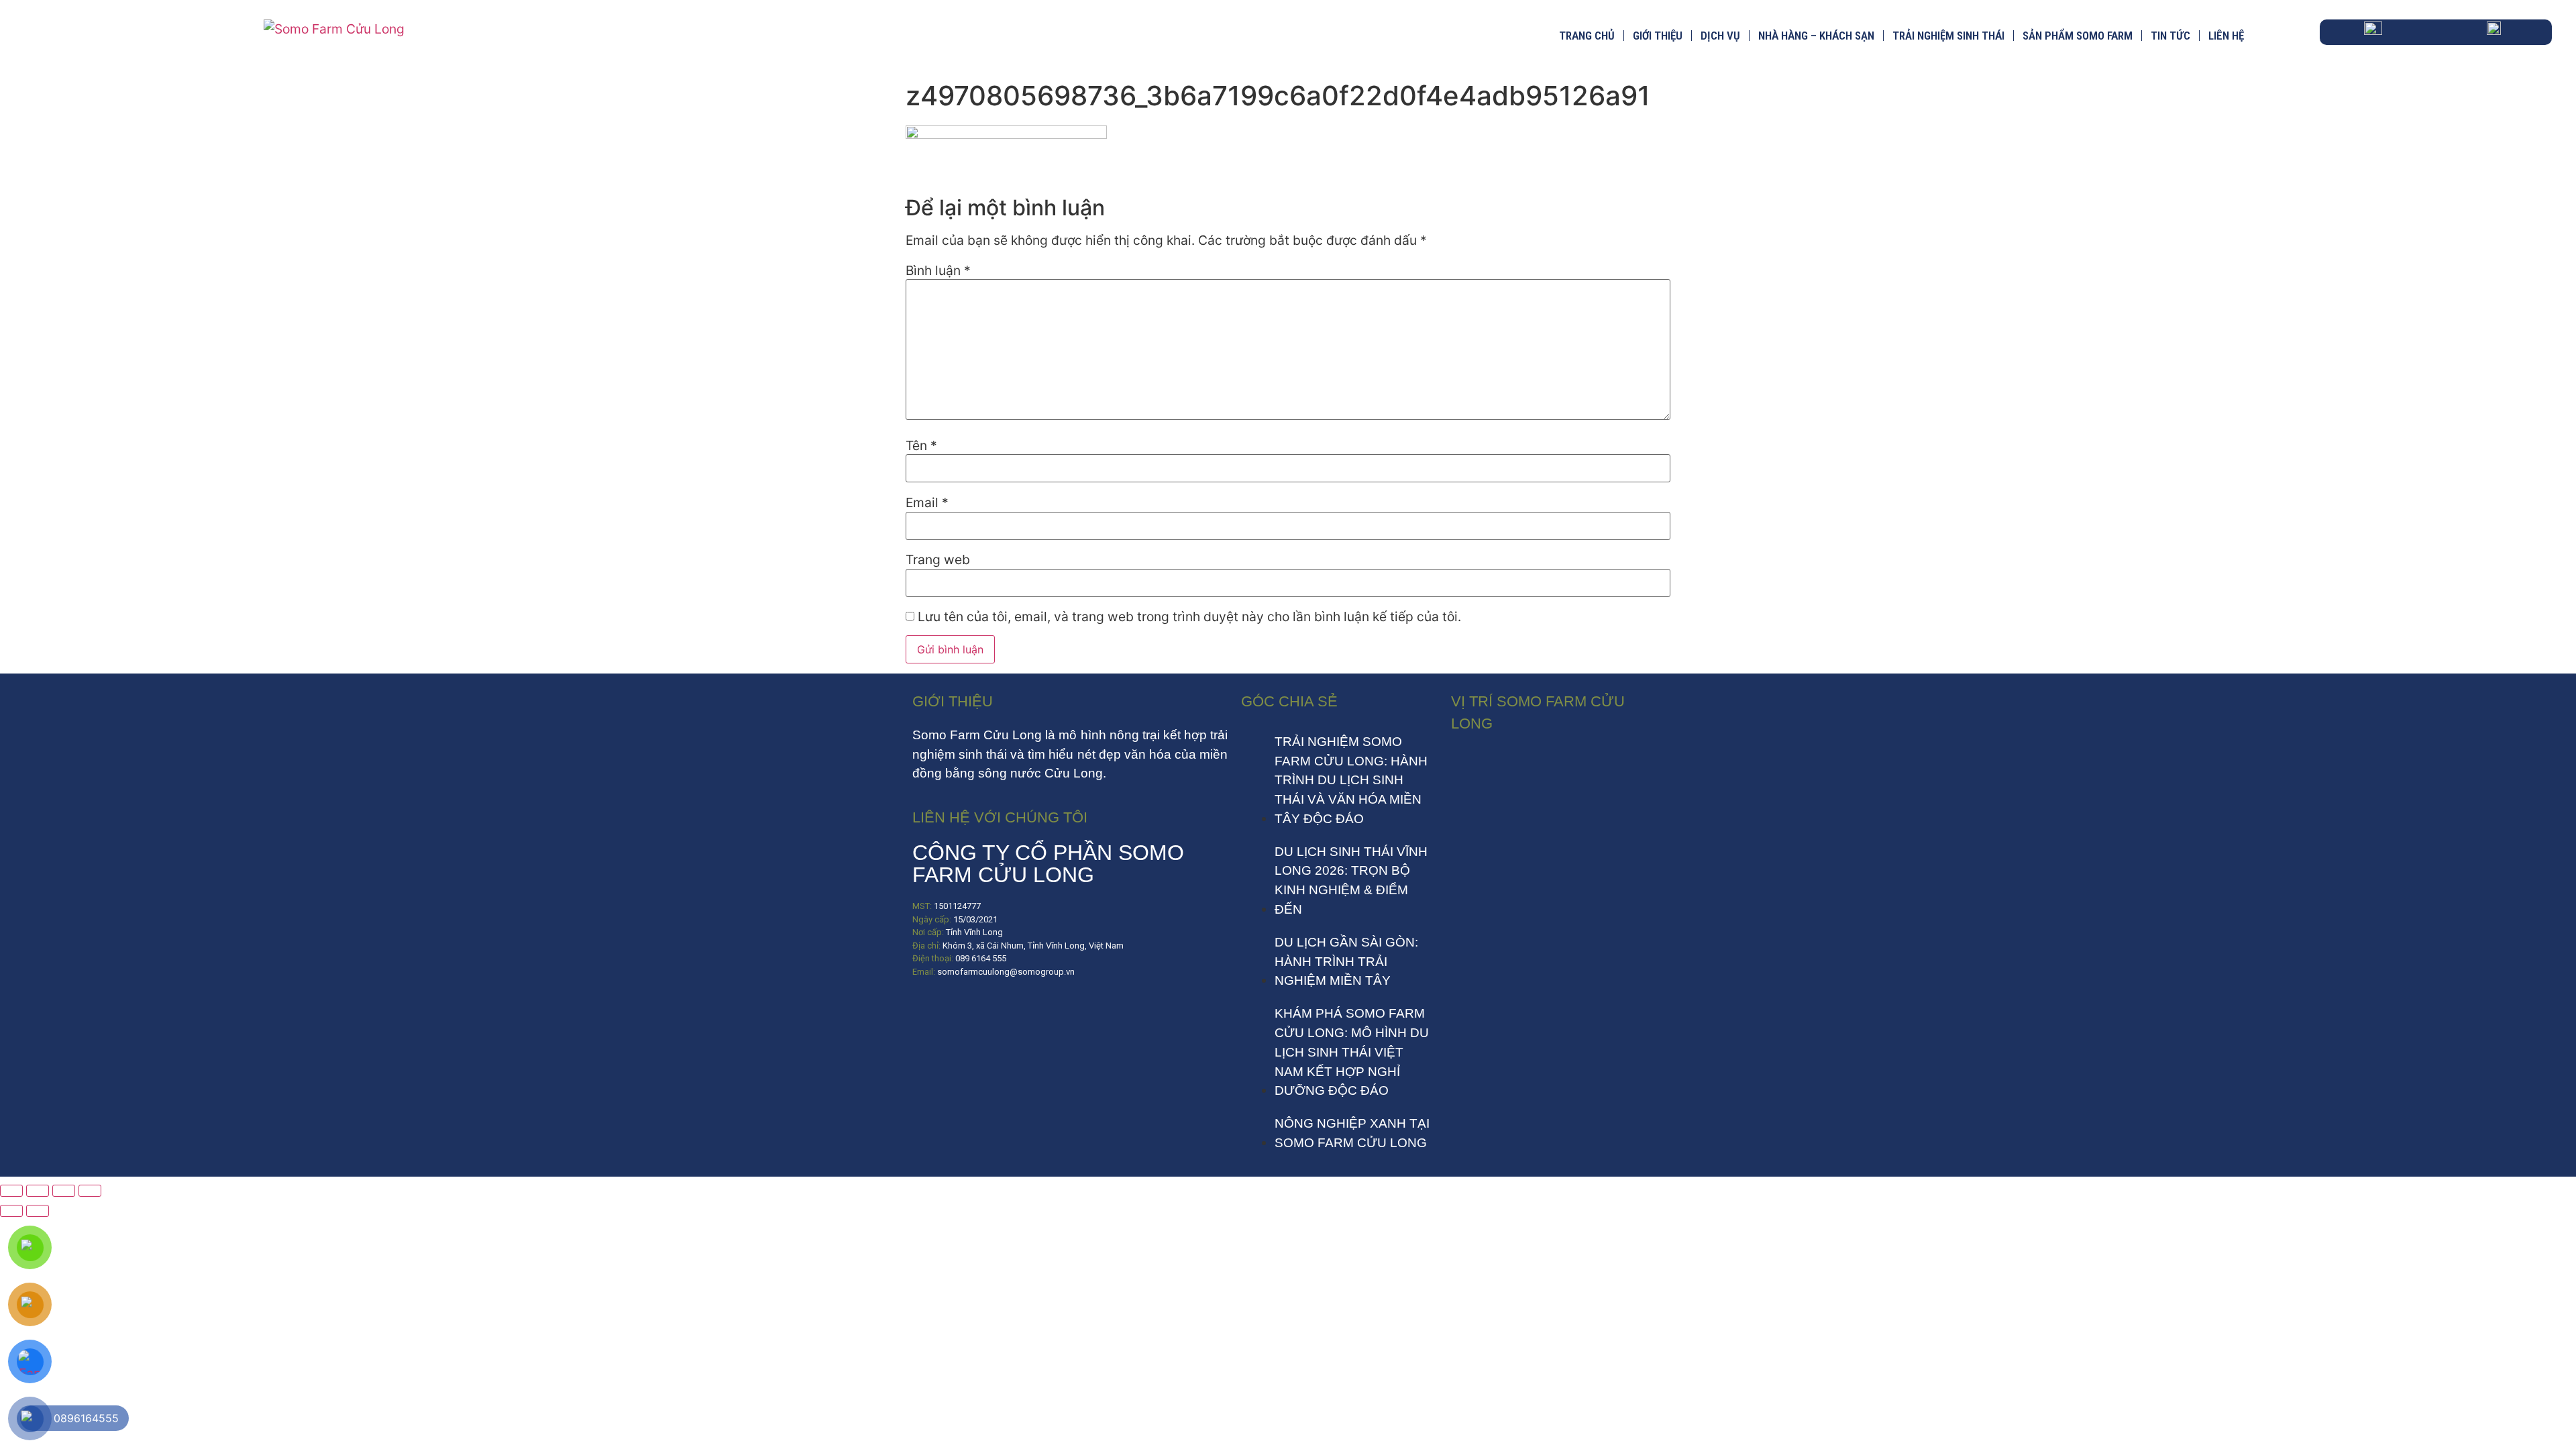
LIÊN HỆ (2226, 36)
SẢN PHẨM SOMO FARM (2078, 36)
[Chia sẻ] (64, 1191)
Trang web (938, 560)
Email (927, 503)
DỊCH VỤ (1720, 36)
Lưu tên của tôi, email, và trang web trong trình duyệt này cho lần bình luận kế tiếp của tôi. (1189, 617)
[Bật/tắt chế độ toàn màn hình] (38, 1191)
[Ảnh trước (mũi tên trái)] (11, 1211)
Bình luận (938, 271)
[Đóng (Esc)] (90, 1191)
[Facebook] (929, 1012)
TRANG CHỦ (1587, 36)
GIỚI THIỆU (1658, 36)
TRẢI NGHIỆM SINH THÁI (1948, 36)
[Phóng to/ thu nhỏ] (11, 1191)
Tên (921, 446)
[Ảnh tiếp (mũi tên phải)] (38, 1211)
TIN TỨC (2170, 36)
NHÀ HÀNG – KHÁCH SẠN (1816, 36)
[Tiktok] (969, 1012)
